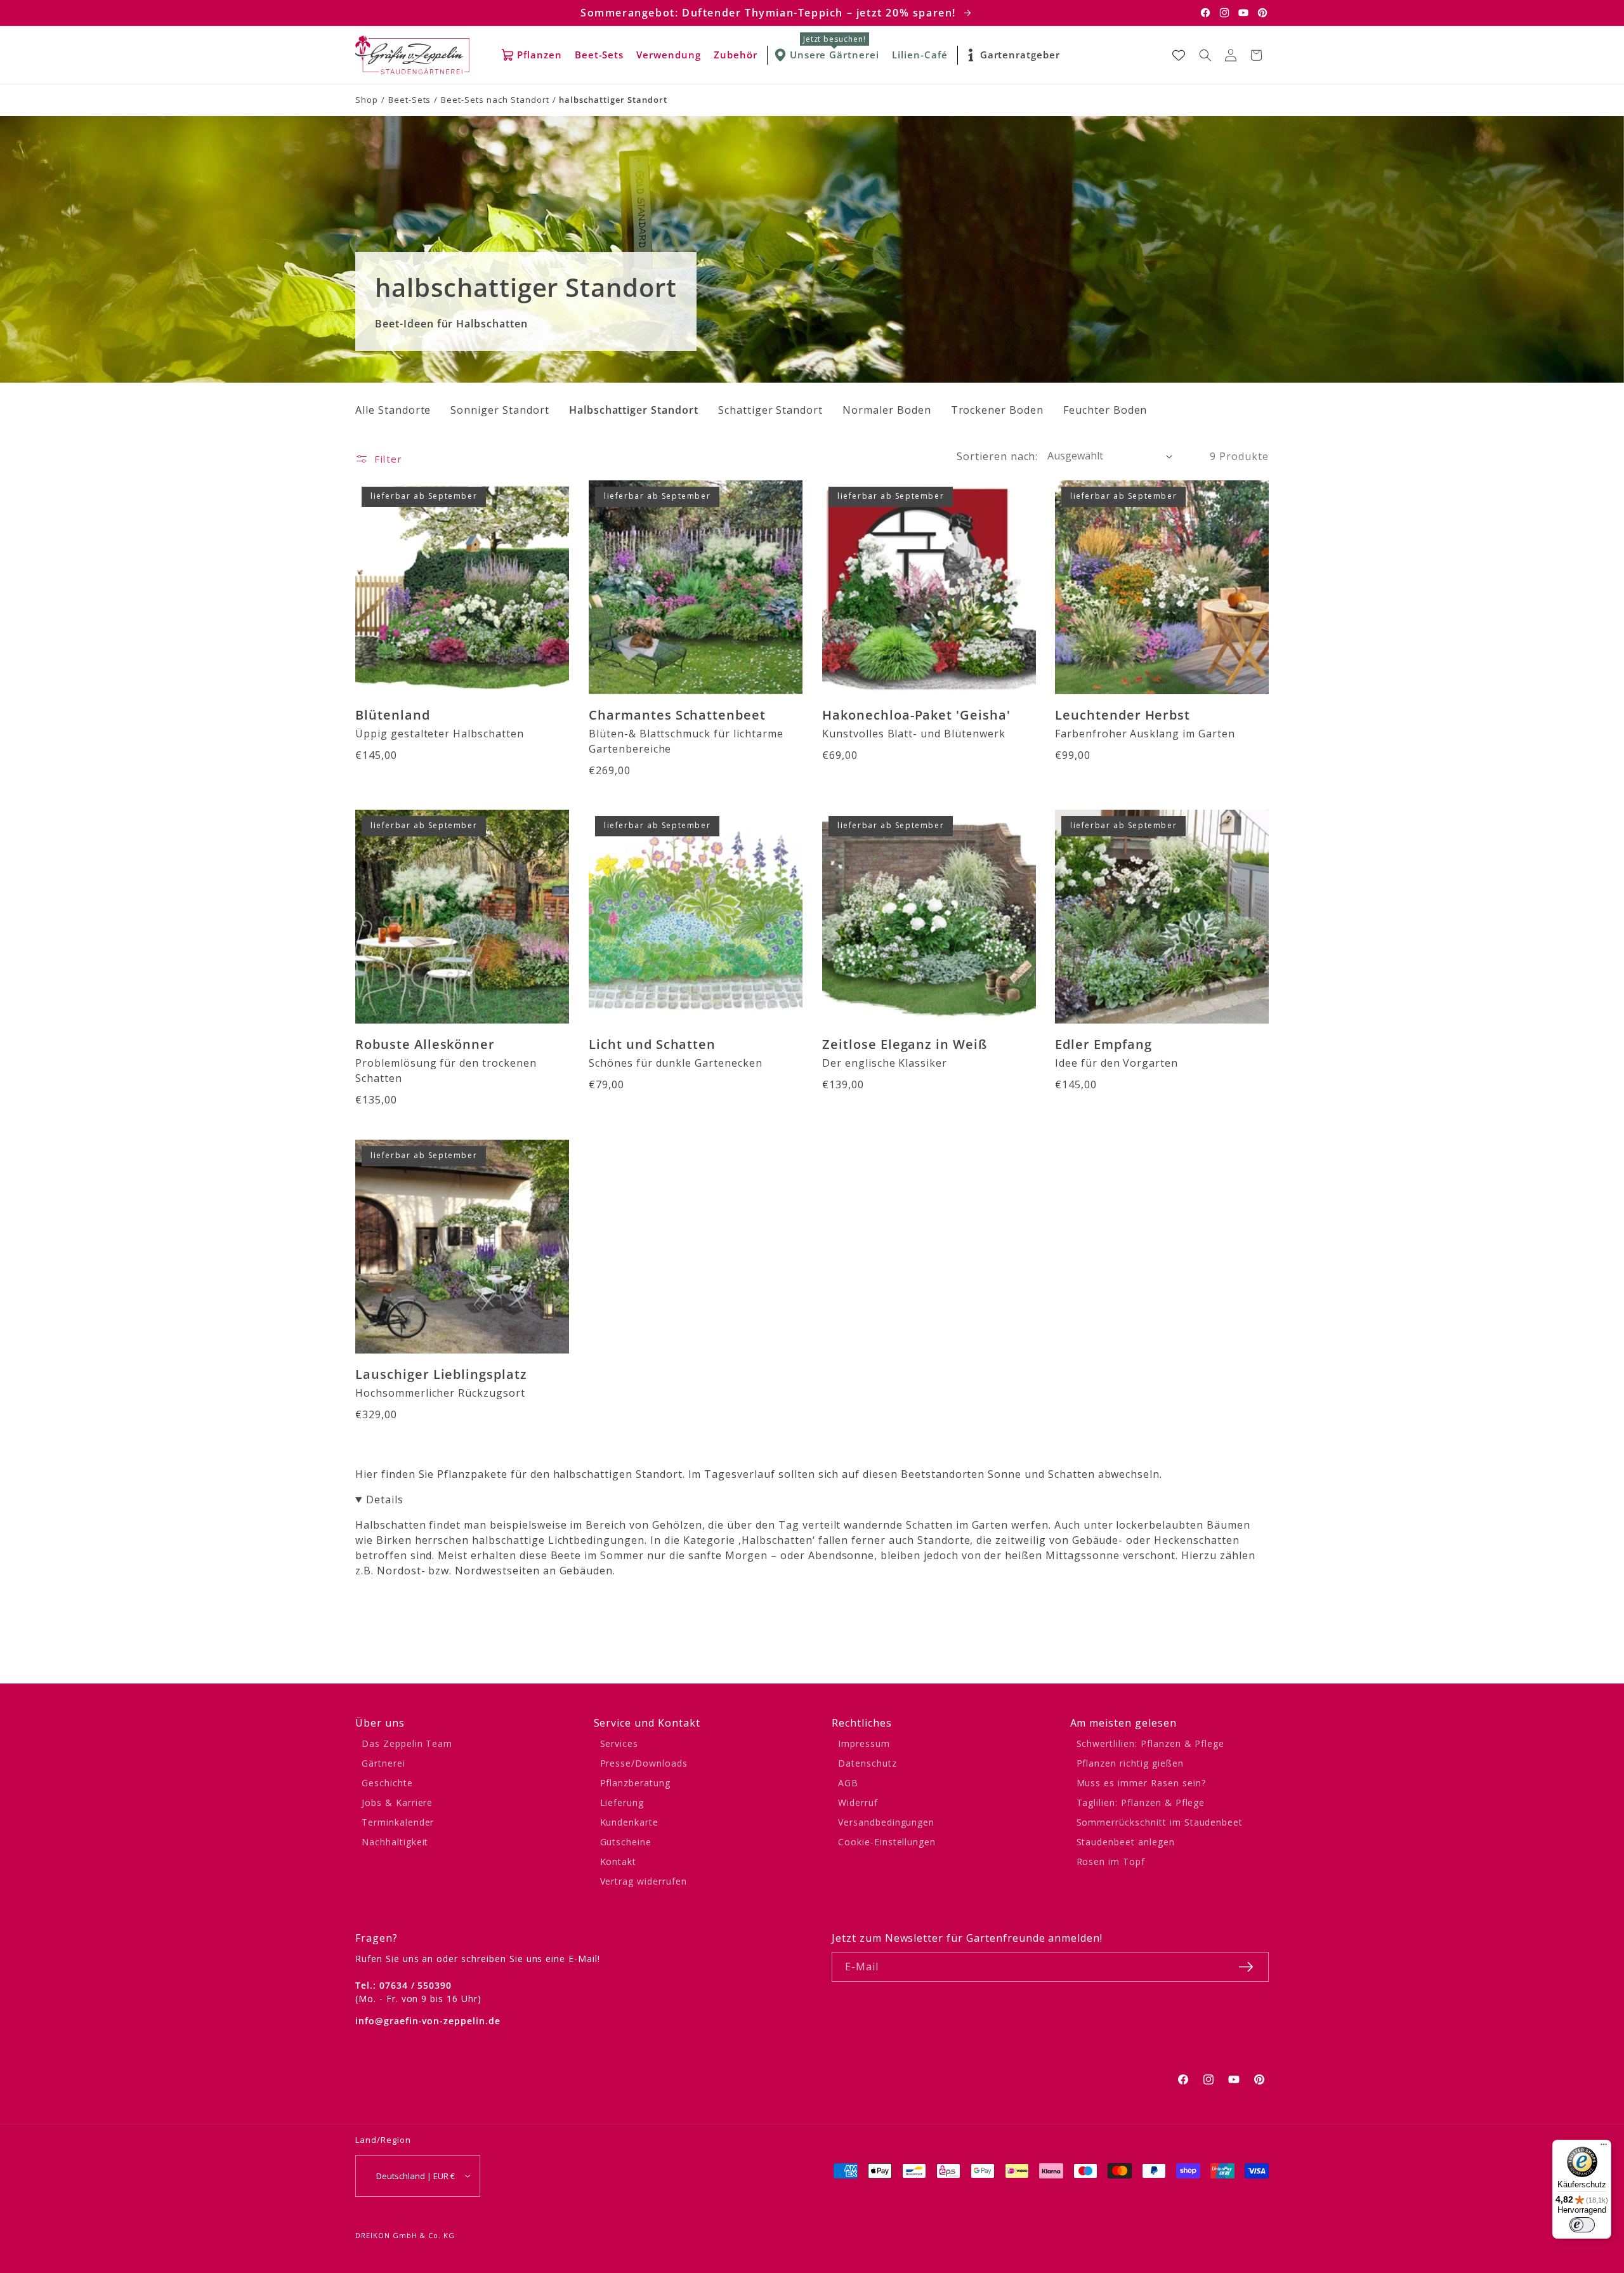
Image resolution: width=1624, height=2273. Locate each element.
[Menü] (1604, 2147)
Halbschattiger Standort (634, 410)
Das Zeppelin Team (407, 1743)
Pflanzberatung (635, 1783)
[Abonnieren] (1246, 1967)
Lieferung (622, 1802)
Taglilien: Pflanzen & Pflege (1141, 1802)
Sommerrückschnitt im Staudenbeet (1160, 1822)
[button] (1205, 55)
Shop (367, 100)
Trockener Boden (997, 410)
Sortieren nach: (997, 456)
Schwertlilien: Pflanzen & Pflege (1151, 1743)
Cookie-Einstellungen (887, 1842)
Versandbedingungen (886, 1822)
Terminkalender (398, 1822)
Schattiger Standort (770, 410)
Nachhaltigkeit (395, 1842)
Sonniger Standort (500, 410)
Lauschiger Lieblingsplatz (441, 1374)
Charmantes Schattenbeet (677, 714)
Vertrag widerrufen (644, 1881)
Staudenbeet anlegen (1126, 1842)
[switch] (1582, 2225)
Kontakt (619, 1861)
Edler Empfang (1103, 1044)
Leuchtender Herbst (1123, 714)
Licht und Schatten (652, 1044)
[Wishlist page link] (1179, 55)
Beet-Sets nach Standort (495, 100)
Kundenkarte (630, 1822)
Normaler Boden (887, 410)
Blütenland (393, 714)
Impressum (864, 1743)
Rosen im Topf (1111, 1861)
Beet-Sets (410, 100)
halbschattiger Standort (613, 100)
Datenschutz (868, 1763)
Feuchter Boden (1105, 410)
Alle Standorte (393, 410)
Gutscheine (626, 1842)
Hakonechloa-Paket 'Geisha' (916, 714)
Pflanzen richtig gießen (1130, 1763)
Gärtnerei (383, 1763)
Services (619, 1743)
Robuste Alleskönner (425, 1044)
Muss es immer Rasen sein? (1141, 1783)
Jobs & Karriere (397, 1802)
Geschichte (387, 1783)
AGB (848, 1783)
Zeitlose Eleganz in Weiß (905, 1044)
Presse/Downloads (644, 1763)
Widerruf (858, 1802)
